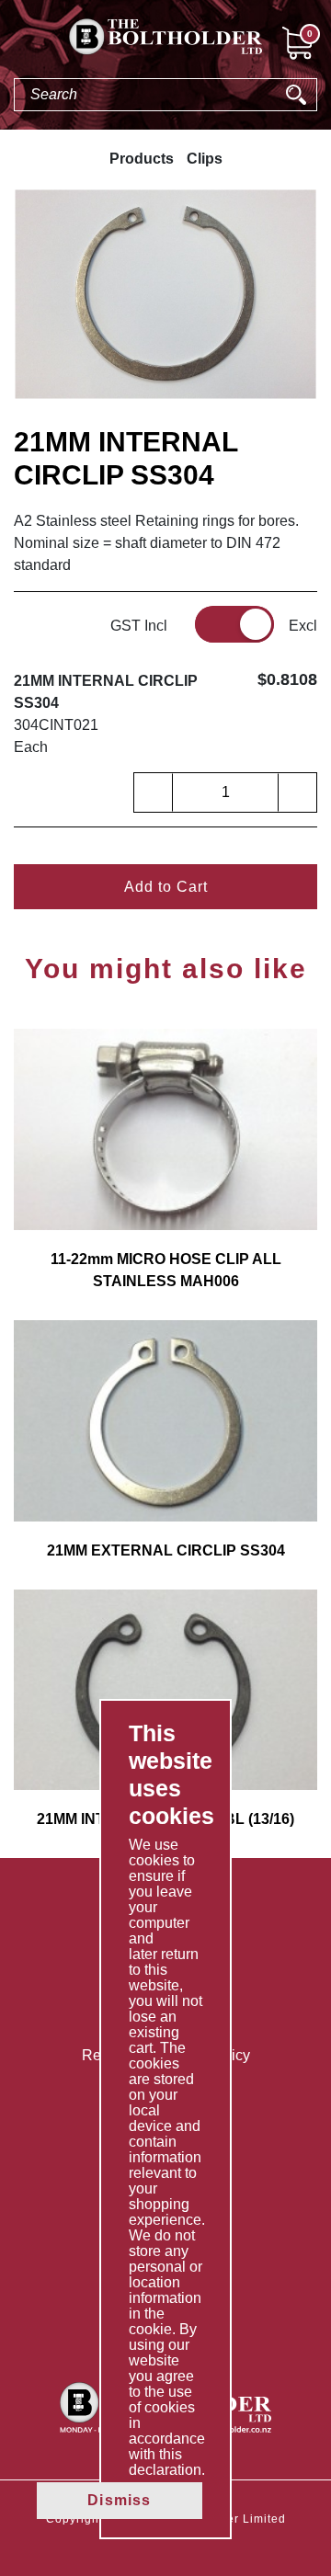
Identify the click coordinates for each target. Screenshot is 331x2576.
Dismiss (119, 2500)
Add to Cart (166, 887)
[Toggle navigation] (15, 46)
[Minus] (154, 792)
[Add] (297, 792)
